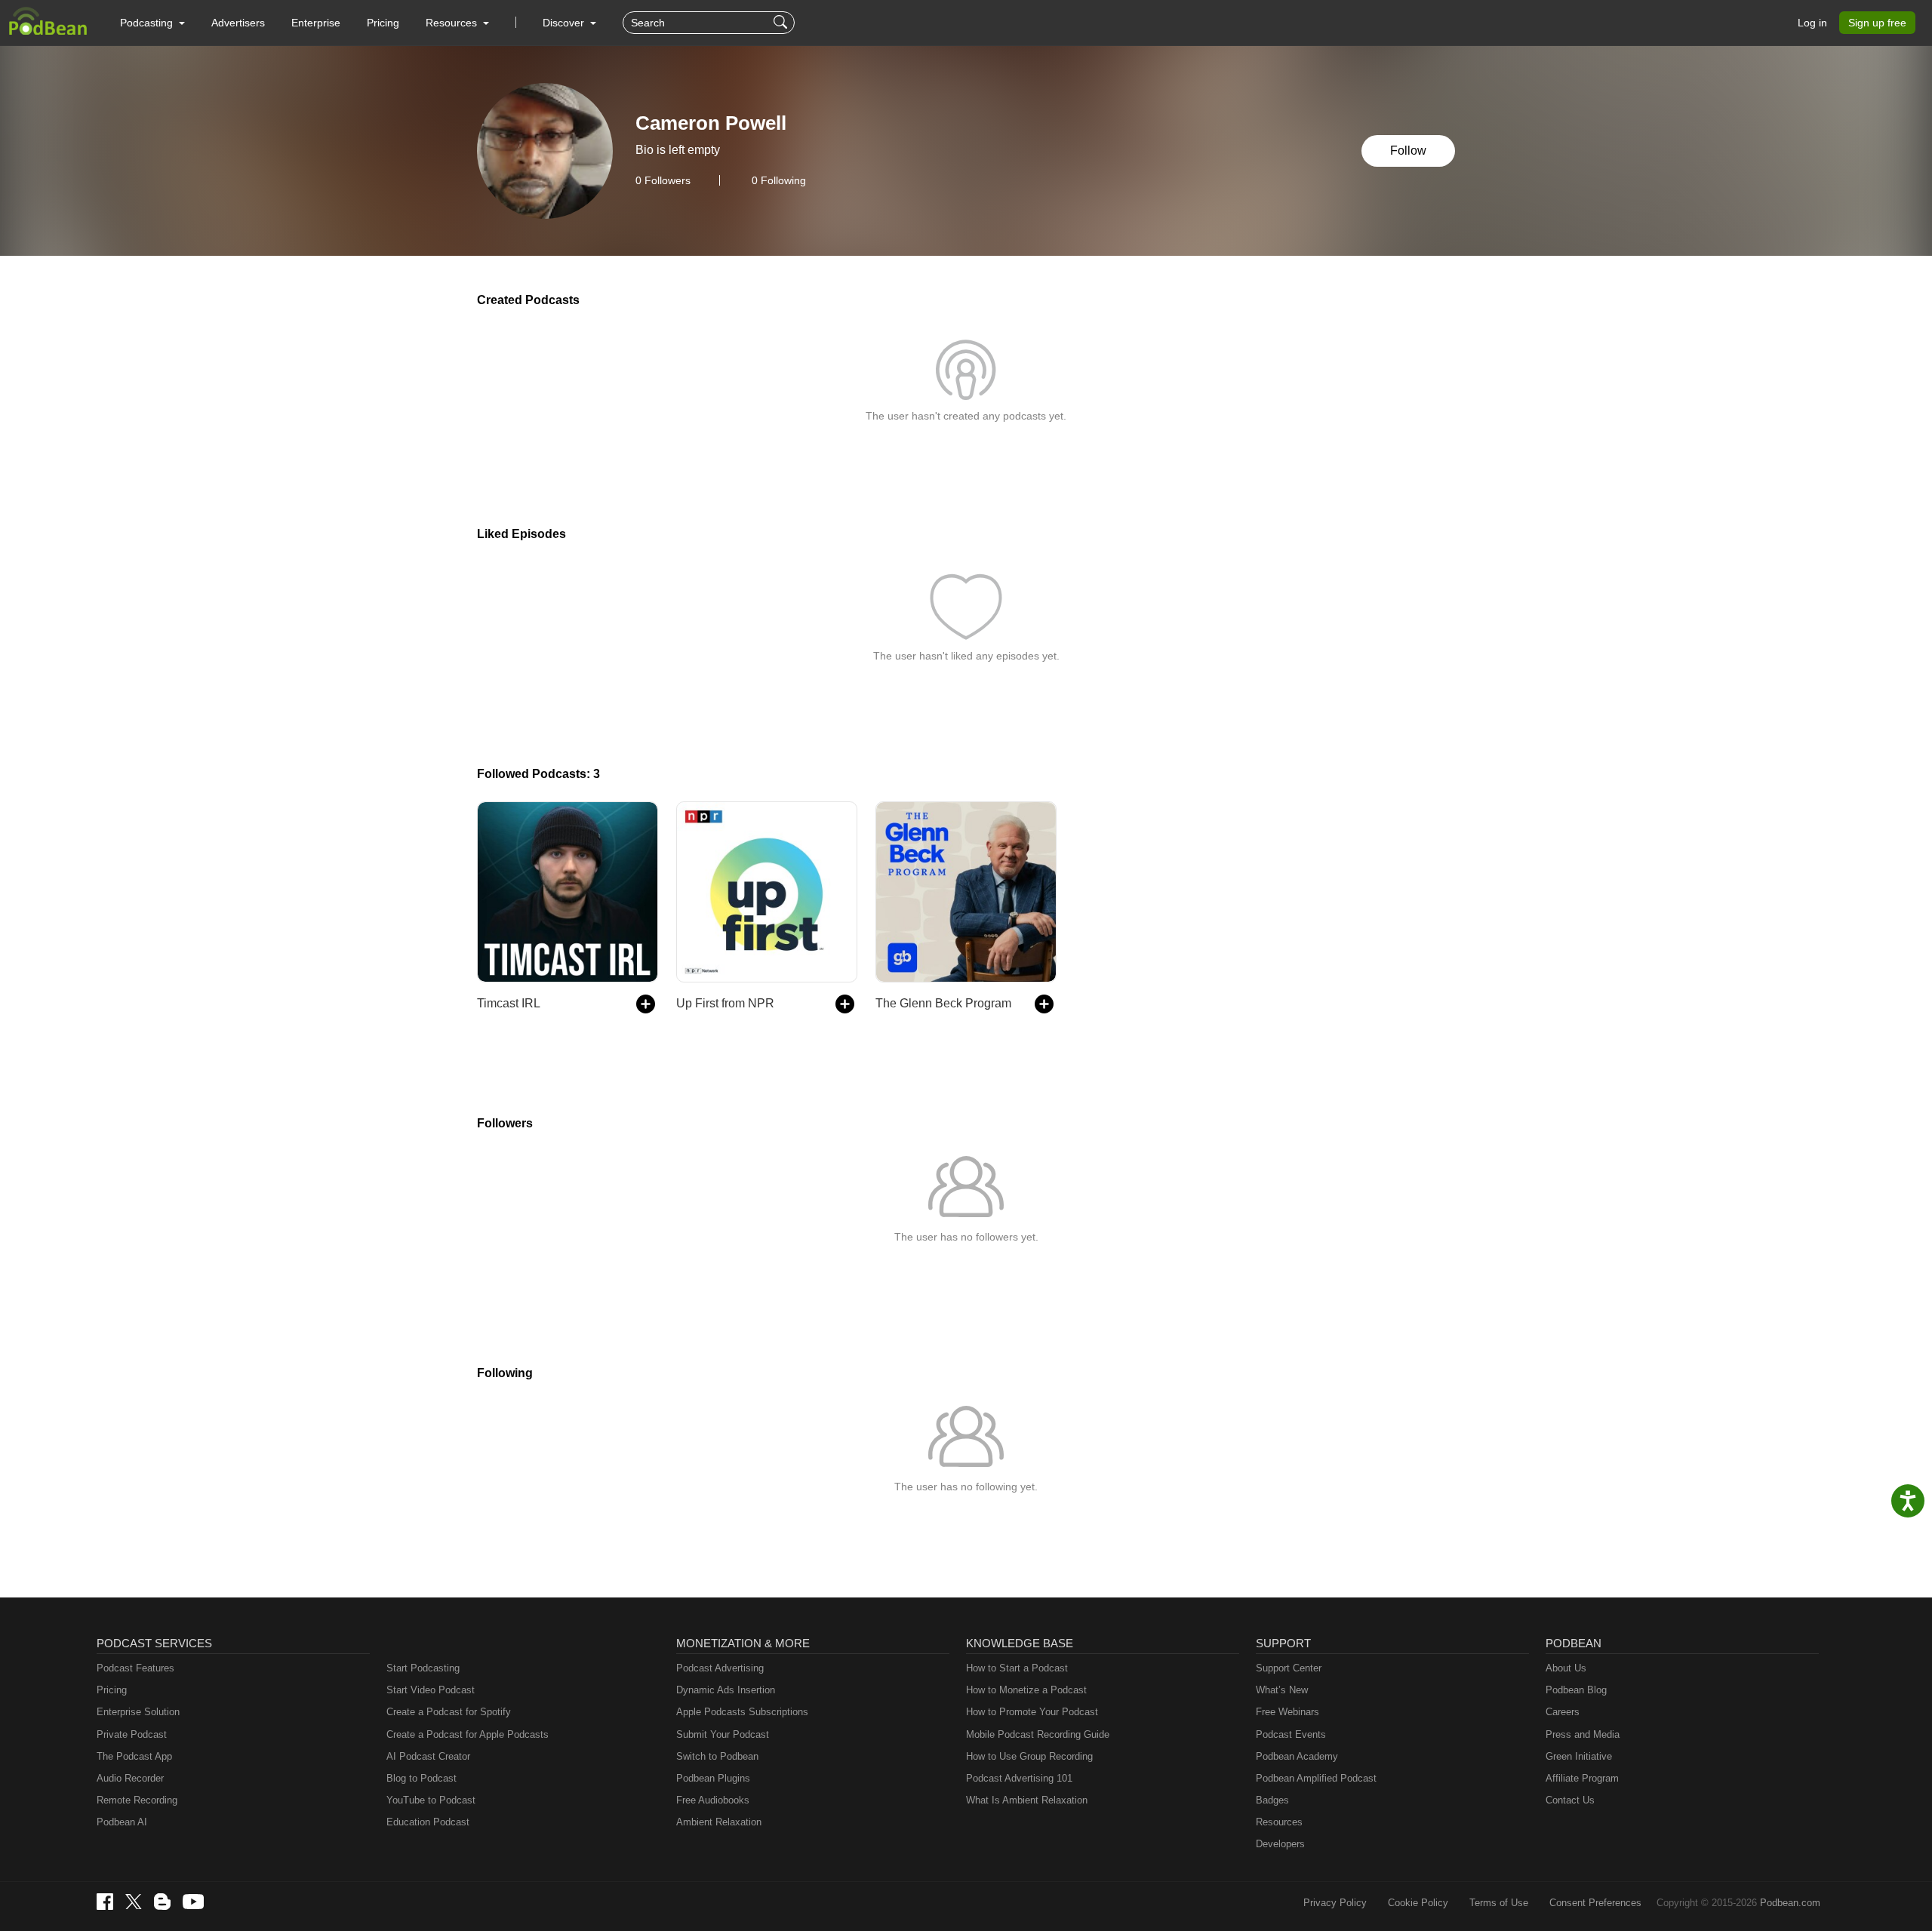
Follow (1408, 151)
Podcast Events (1291, 1734)
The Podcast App (134, 1756)
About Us (1566, 1668)
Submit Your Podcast (723, 1734)
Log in (1812, 23)
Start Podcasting (423, 1668)
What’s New (1282, 1690)
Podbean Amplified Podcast (1316, 1778)
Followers (663, 180)
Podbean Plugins (713, 1778)
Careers (1563, 1712)
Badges (1272, 1800)
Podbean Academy (1297, 1756)
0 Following (779, 180)
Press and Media (1583, 1734)
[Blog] (162, 1902)
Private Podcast (132, 1734)
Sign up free (1877, 23)
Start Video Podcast (431, 1690)
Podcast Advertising (720, 1668)
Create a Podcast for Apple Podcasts (468, 1734)
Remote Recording (137, 1800)
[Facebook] (105, 1902)
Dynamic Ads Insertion (726, 1690)
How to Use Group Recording (1029, 1756)
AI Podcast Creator (428, 1756)
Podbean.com (1790, 1903)
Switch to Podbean (717, 1756)
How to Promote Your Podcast (1032, 1712)
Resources (1279, 1822)
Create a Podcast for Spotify (449, 1712)
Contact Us (1570, 1800)
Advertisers (238, 23)
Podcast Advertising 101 (1019, 1778)
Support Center (1289, 1668)
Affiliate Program (1582, 1778)
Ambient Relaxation (719, 1822)
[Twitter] (134, 1902)
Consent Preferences (1595, 1903)
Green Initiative (1579, 1756)
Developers (1280, 1844)
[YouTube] (193, 1902)
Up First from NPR (725, 1003)
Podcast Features (135, 1668)
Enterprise (316, 23)
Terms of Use (1499, 1903)
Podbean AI (122, 1822)
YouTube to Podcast (431, 1800)
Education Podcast (428, 1822)
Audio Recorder (130, 1778)
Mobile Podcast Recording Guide (1038, 1734)
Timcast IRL (509, 1003)
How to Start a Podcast (1017, 1668)
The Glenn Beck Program (943, 1003)
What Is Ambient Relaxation (1027, 1800)
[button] (152, 23)
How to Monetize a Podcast (1026, 1690)
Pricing (383, 23)
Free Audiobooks (713, 1800)
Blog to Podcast (421, 1778)
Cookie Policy (1418, 1903)
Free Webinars (1287, 1712)
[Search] (782, 23)
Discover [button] (565, 23)
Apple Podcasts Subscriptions (742, 1712)
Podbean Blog (1576, 1690)
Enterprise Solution (138, 1712)
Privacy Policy (1335, 1903)
